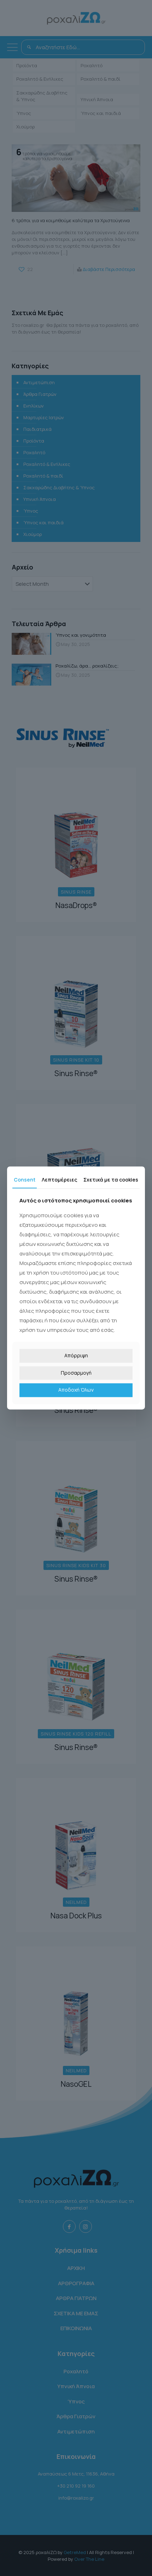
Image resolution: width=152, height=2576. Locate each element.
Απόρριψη (76, 1355)
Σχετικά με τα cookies (111, 1180)
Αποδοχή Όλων (76, 1390)
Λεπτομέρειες (59, 1180)
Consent (25, 1180)
